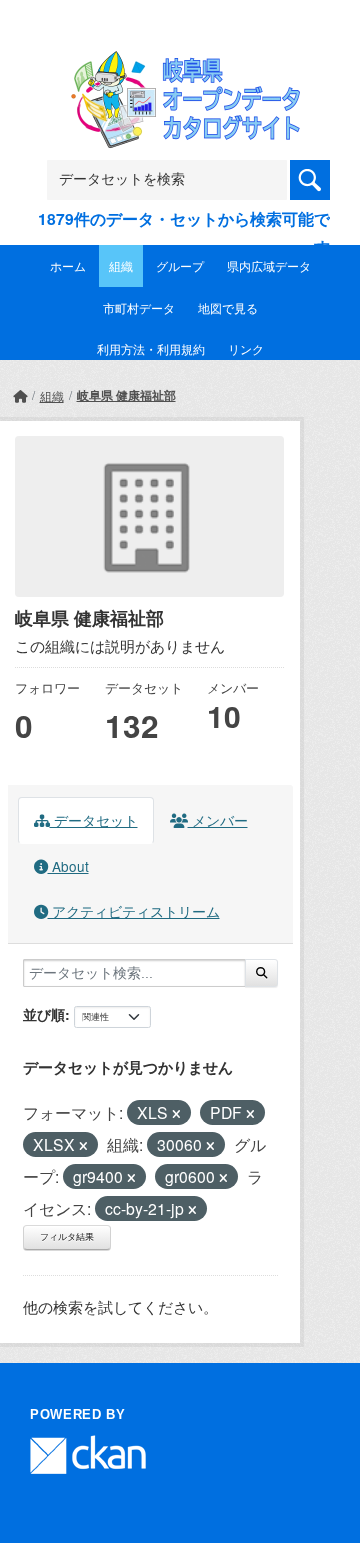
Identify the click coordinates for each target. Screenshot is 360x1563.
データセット (94, 820)
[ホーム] (20, 395)
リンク (246, 348)
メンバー (218, 820)
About (68, 866)
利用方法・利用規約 (151, 348)
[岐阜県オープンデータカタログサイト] (180, 63)
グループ (180, 265)
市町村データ (139, 307)
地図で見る (228, 307)
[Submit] (261, 973)
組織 (121, 265)
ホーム (68, 265)
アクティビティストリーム (134, 911)
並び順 (44, 1014)
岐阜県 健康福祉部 (126, 395)
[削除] (176, 1114)
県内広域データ (269, 265)
